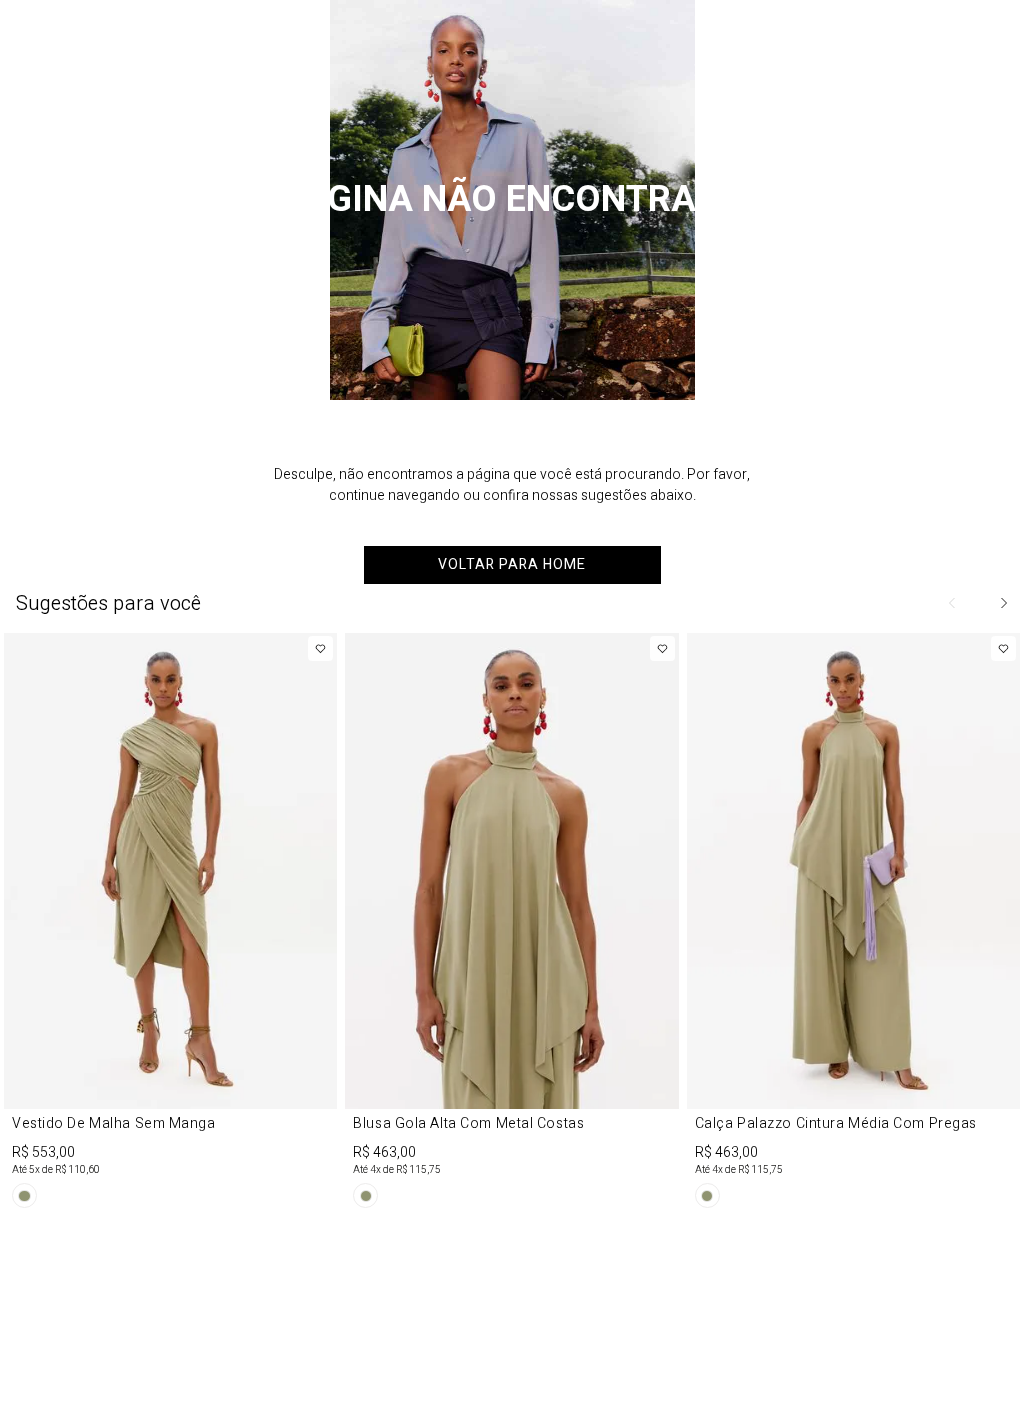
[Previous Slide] (953, 603)
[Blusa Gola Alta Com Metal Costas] (511, 924)
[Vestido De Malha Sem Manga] (170, 924)
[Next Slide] (1003, 603)
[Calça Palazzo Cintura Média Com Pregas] (853, 924)
